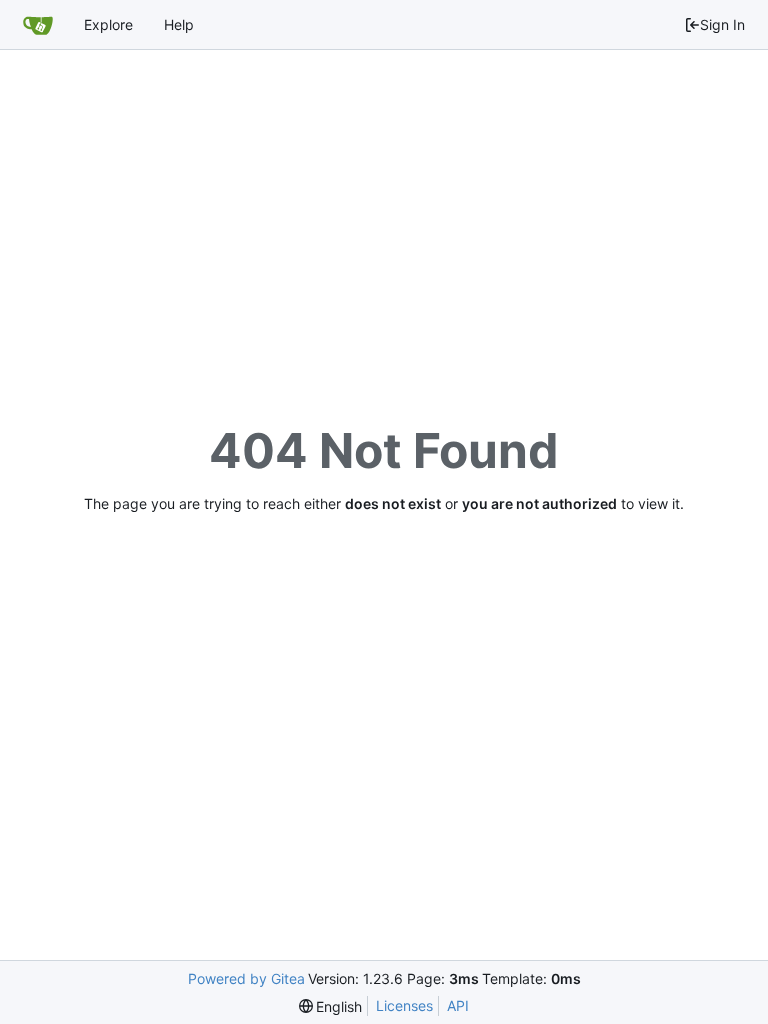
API (458, 1005)
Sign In (722, 24)
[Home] (38, 25)
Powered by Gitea (246, 978)
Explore (108, 24)
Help (179, 24)
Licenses (404, 1005)
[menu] (331, 1006)
